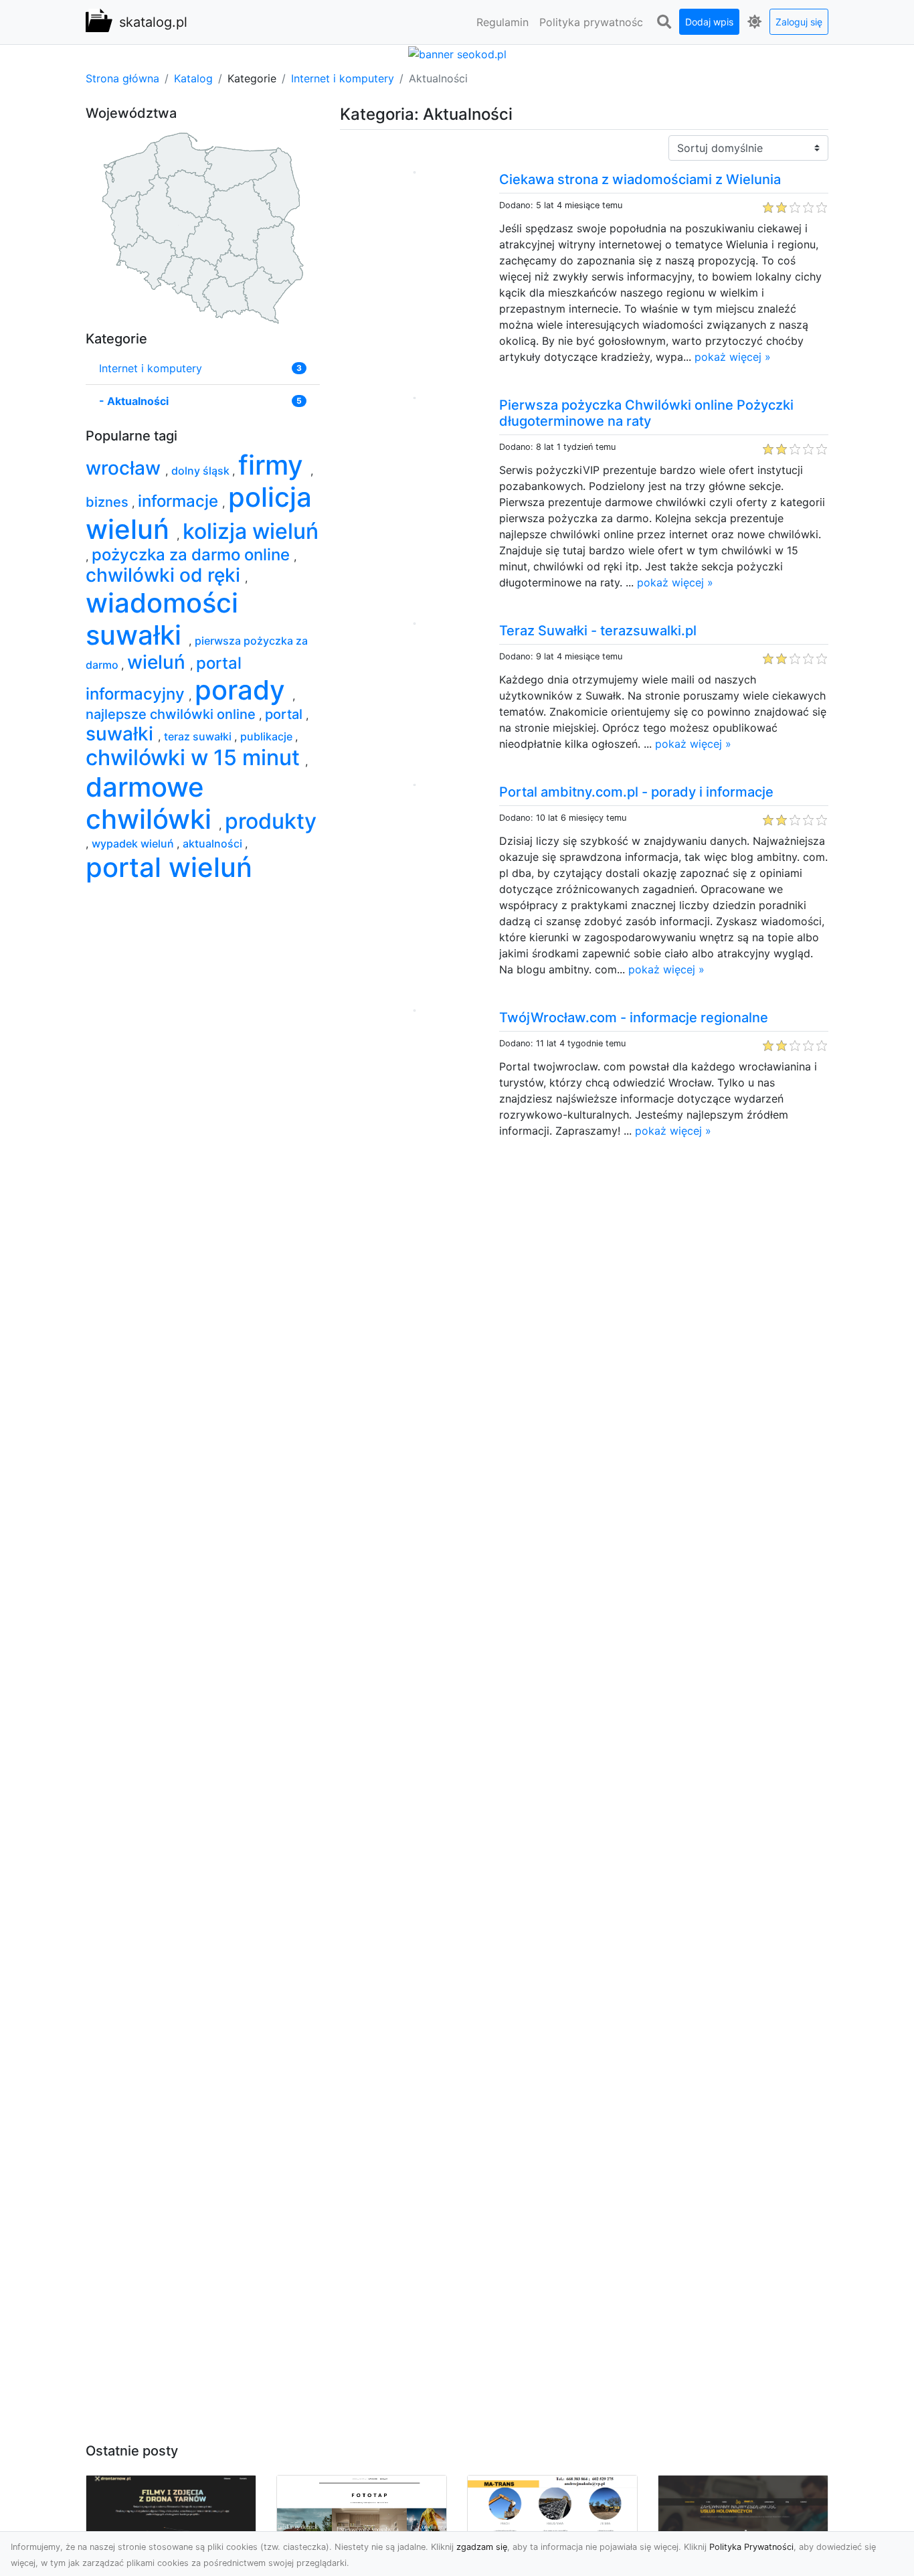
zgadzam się (482, 2547)
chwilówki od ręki (165, 575)
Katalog (193, 78)
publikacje (268, 736)
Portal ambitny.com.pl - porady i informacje (636, 792)
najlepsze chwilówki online (172, 714)
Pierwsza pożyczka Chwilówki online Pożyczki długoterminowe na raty (646, 413)
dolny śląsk (202, 471)
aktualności (214, 843)
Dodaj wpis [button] (709, 22)
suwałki (122, 734)
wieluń (159, 662)
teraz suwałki (199, 736)
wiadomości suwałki (162, 619)
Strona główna (122, 78)
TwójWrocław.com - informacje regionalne (634, 1018)
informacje (180, 501)
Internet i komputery (343, 78)
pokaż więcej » (733, 357)
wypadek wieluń (134, 843)
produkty (271, 821)
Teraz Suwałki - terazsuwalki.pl (598, 631)
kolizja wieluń (251, 531)
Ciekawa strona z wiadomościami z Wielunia (640, 179)
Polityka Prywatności (751, 2547)
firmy (274, 465)
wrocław (125, 468)
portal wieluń (169, 867)
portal (285, 714)
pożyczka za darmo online (193, 555)
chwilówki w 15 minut (195, 757)
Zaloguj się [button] (799, 22)
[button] (664, 22)
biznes (109, 502)
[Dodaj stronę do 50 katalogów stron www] (457, 53)
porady (244, 690)
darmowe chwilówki (152, 803)
